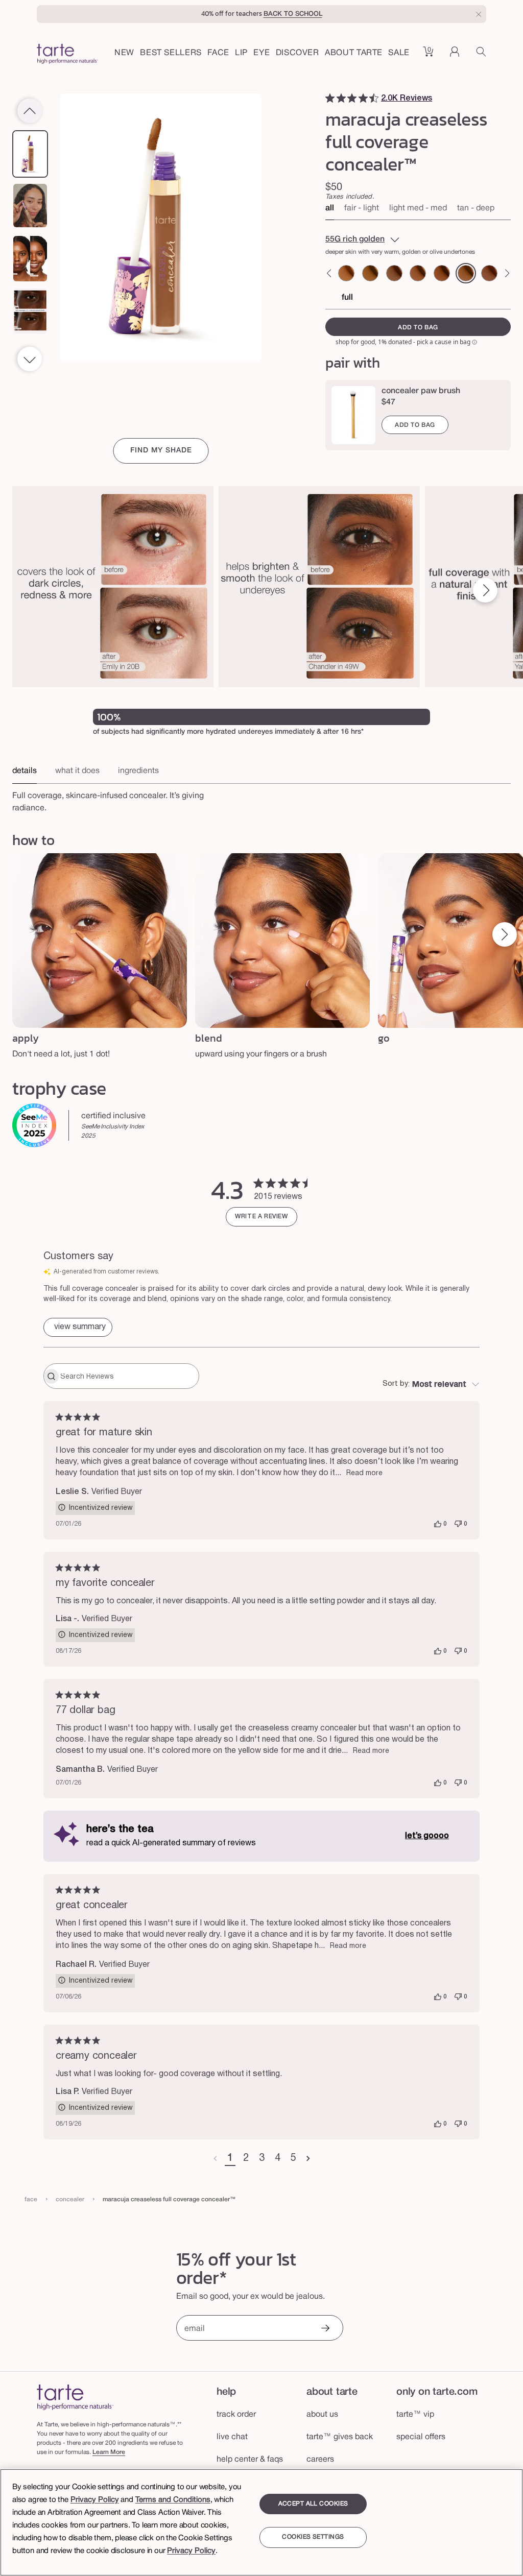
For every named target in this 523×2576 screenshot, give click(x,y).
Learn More (109, 2452)
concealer (70, 2199)
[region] (261, 2522)
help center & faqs (250, 2460)
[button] (218, 54)
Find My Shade (161, 451)
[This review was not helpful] (458, 1524)
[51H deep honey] (346, 273)
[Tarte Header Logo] (67, 55)
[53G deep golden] (370, 273)
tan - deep (476, 208)
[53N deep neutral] (394, 273)
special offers (421, 2437)
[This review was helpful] (438, 1524)
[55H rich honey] (489, 273)
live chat (232, 2437)
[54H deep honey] (442, 273)
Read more (364, 1473)
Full (347, 298)
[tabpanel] (261, 799)
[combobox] (431, 1385)
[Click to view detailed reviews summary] (78, 1327)
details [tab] (25, 771)
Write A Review (261, 1217)
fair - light (362, 208)
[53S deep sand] (418, 273)
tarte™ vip (415, 2415)
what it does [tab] (77, 771)
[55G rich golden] (466, 273)
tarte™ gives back (340, 2437)
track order (236, 2415)
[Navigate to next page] (308, 2159)
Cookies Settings (313, 2537)
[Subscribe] (325, 2329)
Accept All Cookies (313, 2504)
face (31, 2199)
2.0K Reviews (407, 99)
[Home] (75, 2397)
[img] (330, 98)
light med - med (418, 208)
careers (320, 2460)
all (330, 208)
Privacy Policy (95, 2500)
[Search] (481, 55)
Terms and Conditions (173, 2500)
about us (322, 2415)
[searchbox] (128, 1376)
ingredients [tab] (138, 771)
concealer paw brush (421, 391)
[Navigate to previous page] (215, 2159)
